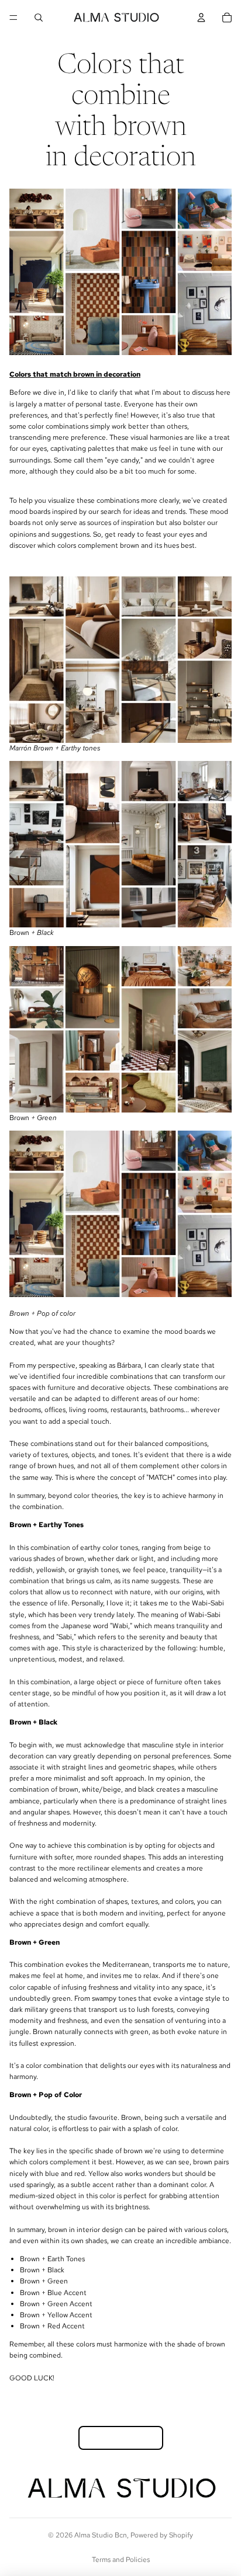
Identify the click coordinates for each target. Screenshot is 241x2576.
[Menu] (13, 18)
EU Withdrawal (121, 2438)
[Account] (201, 18)
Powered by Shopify (162, 2535)
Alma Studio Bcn (101, 2535)
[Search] (39, 18)
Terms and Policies (121, 2560)
